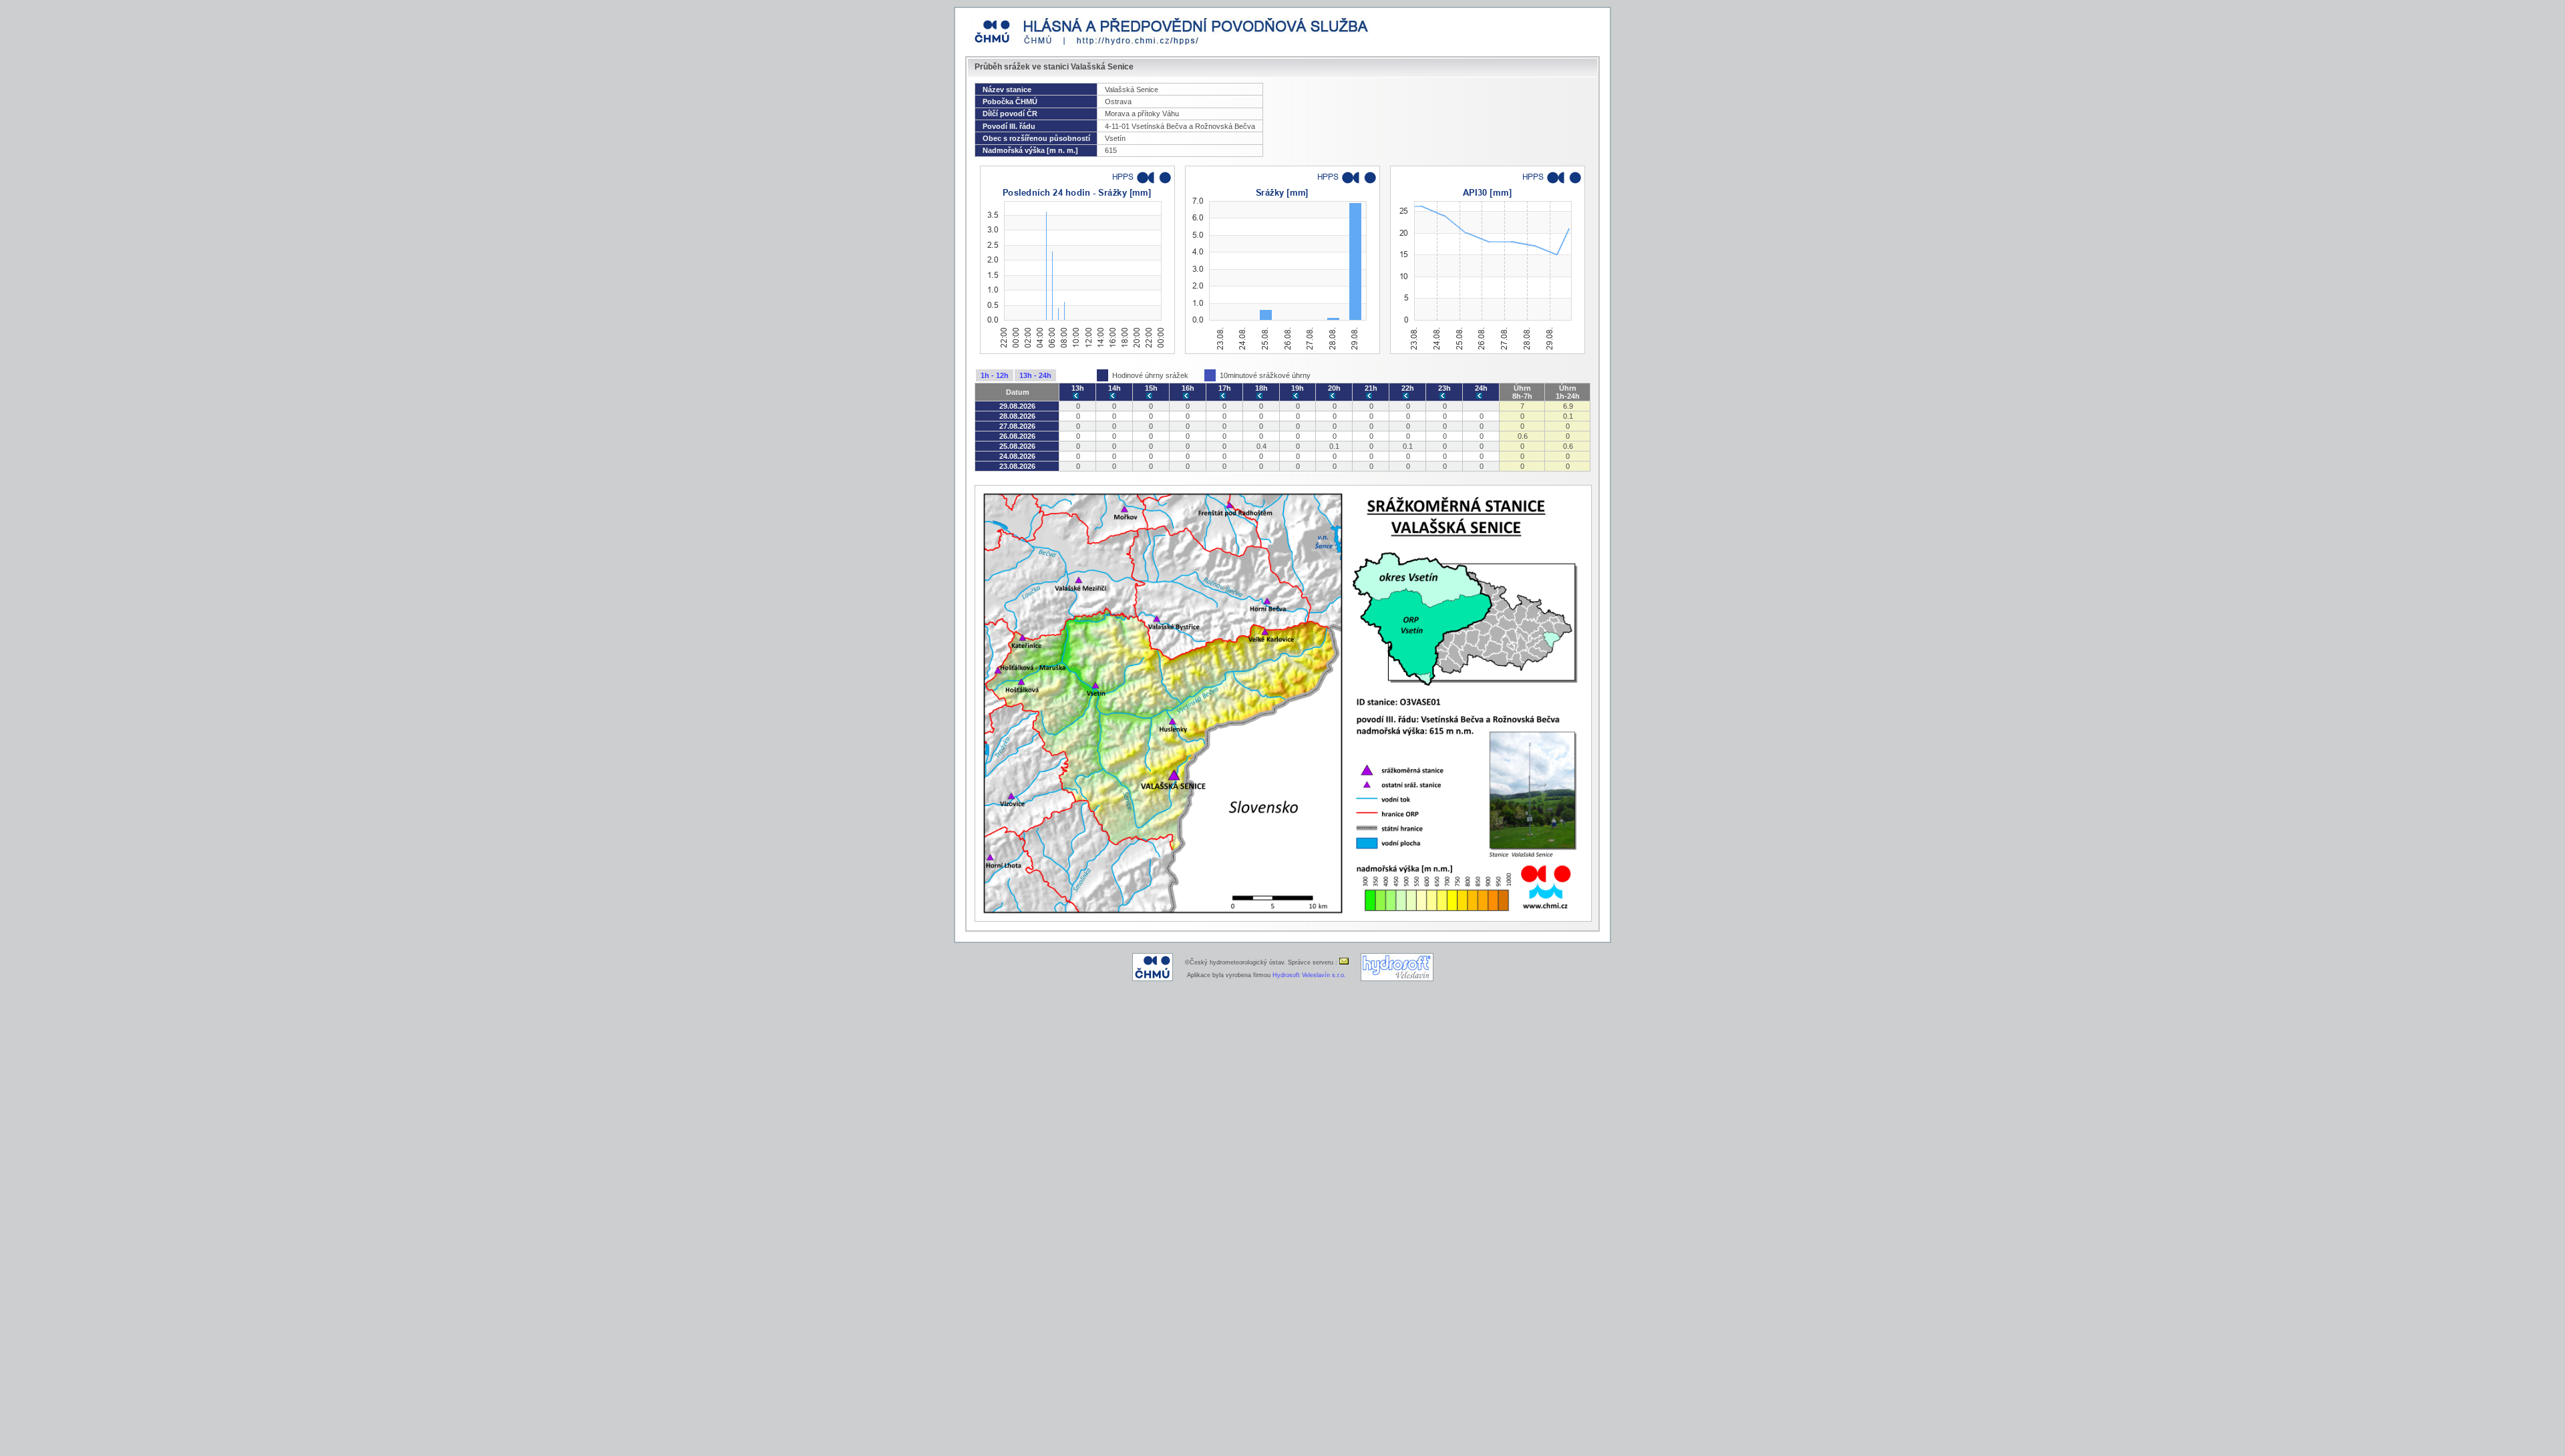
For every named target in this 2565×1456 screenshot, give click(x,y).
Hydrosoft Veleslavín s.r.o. (1309, 975)
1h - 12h (995, 375)
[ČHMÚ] (1153, 979)
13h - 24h (1035, 375)
